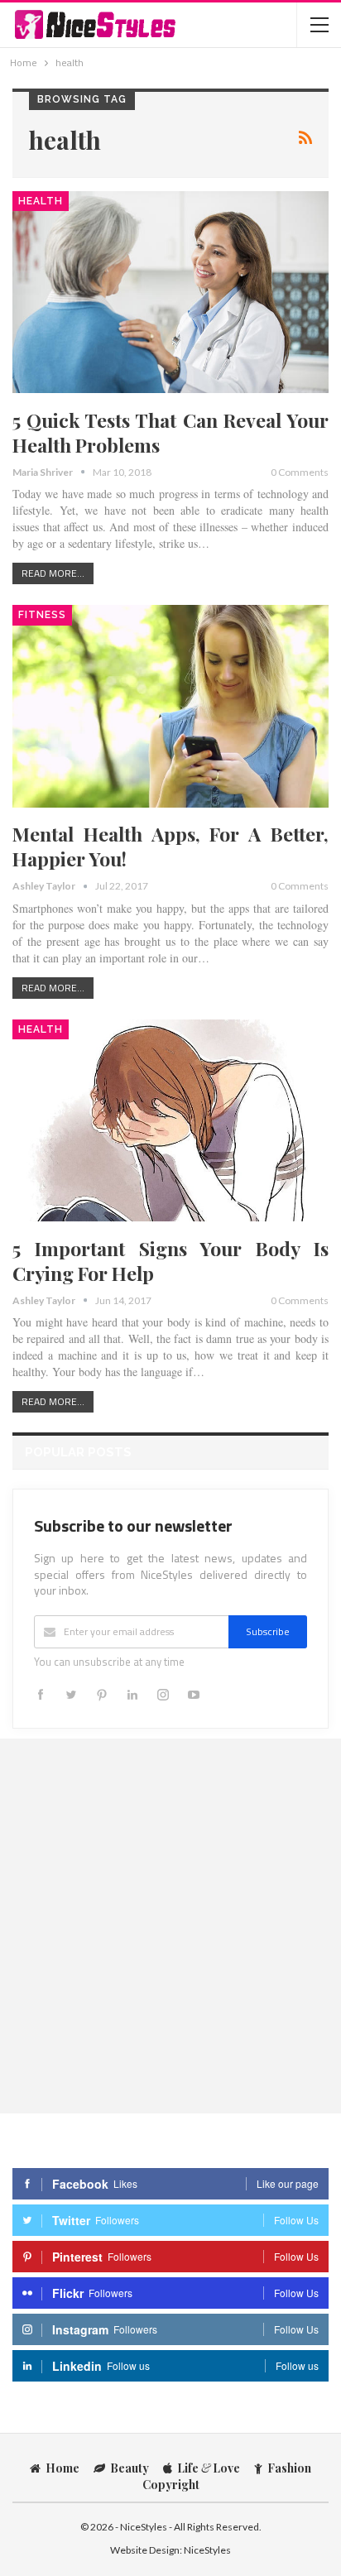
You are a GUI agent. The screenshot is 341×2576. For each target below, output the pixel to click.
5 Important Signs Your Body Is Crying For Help (170, 1261)
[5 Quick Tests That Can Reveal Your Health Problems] (170, 292)
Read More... (53, 573)
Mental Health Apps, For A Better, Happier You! (170, 846)
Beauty (130, 2468)
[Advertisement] (170, 1926)
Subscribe (268, 1631)
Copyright (171, 2485)
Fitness (42, 615)
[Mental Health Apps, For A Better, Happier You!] (170, 706)
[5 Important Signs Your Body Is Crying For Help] (170, 1120)
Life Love (209, 2468)
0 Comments (300, 472)
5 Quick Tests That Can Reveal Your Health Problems (170, 432)
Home (62, 2468)
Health (41, 201)
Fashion (289, 2468)
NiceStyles (207, 2550)
